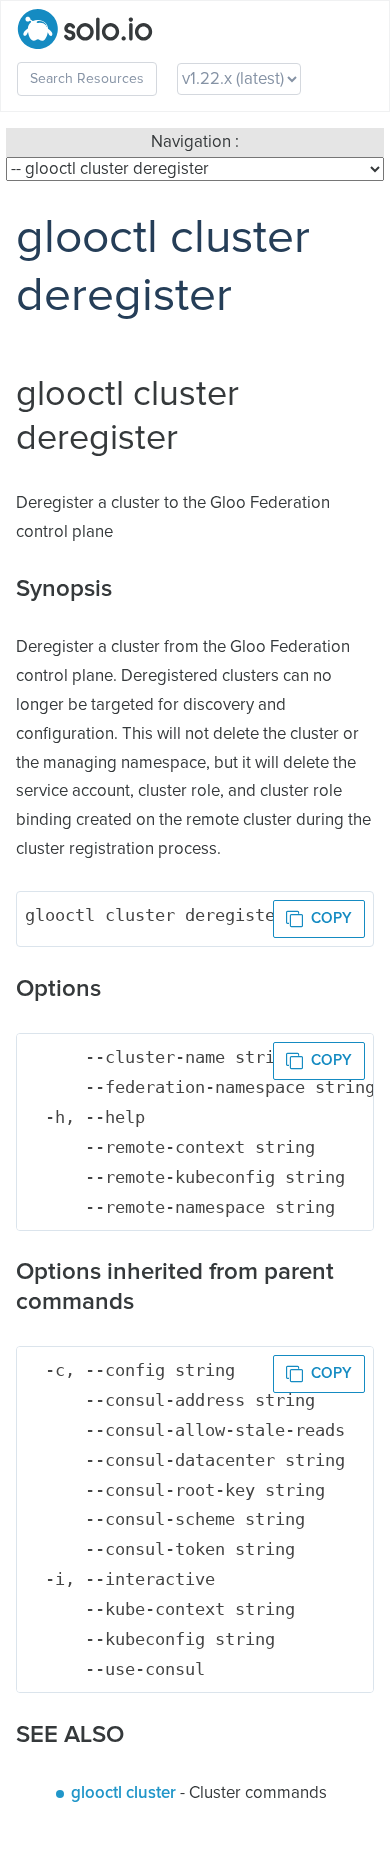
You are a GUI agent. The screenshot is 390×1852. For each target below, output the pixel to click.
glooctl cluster (123, 1793)
